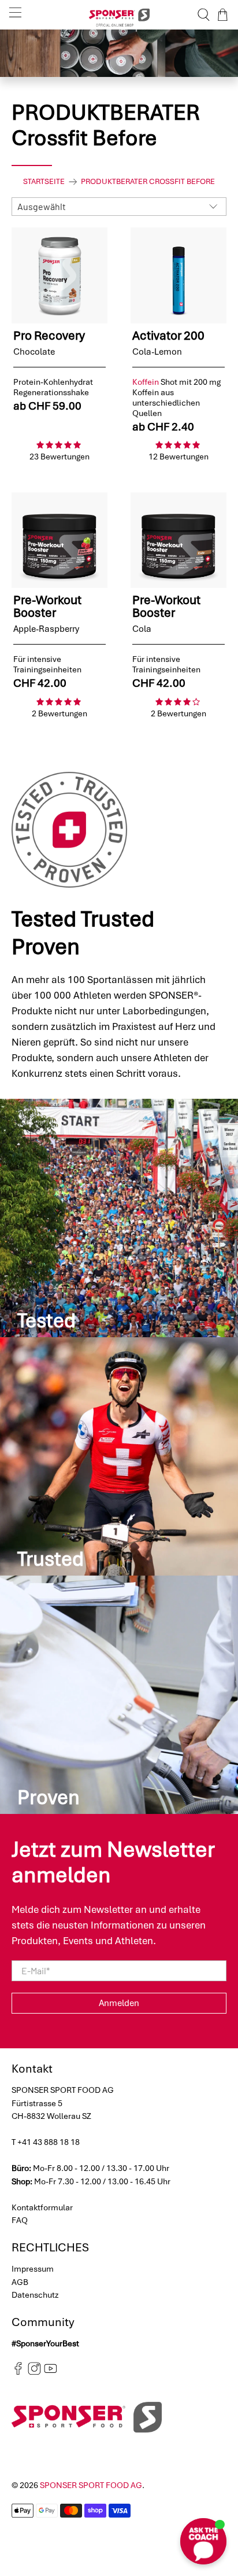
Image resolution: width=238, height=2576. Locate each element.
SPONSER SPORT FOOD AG (91, 2485)
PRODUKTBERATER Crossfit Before (148, 182)
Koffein (146, 382)
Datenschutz (35, 2295)
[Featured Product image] (59, 275)
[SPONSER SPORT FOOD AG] (119, 15)
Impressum (33, 2269)
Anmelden (119, 2003)
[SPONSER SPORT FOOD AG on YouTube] (51, 2372)
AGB (20, 2282)
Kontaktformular (42, 2207)
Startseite (44, 182)
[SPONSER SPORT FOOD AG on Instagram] (34, 2372)
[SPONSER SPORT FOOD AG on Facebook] (18, 2372)
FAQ (20, 2220)
